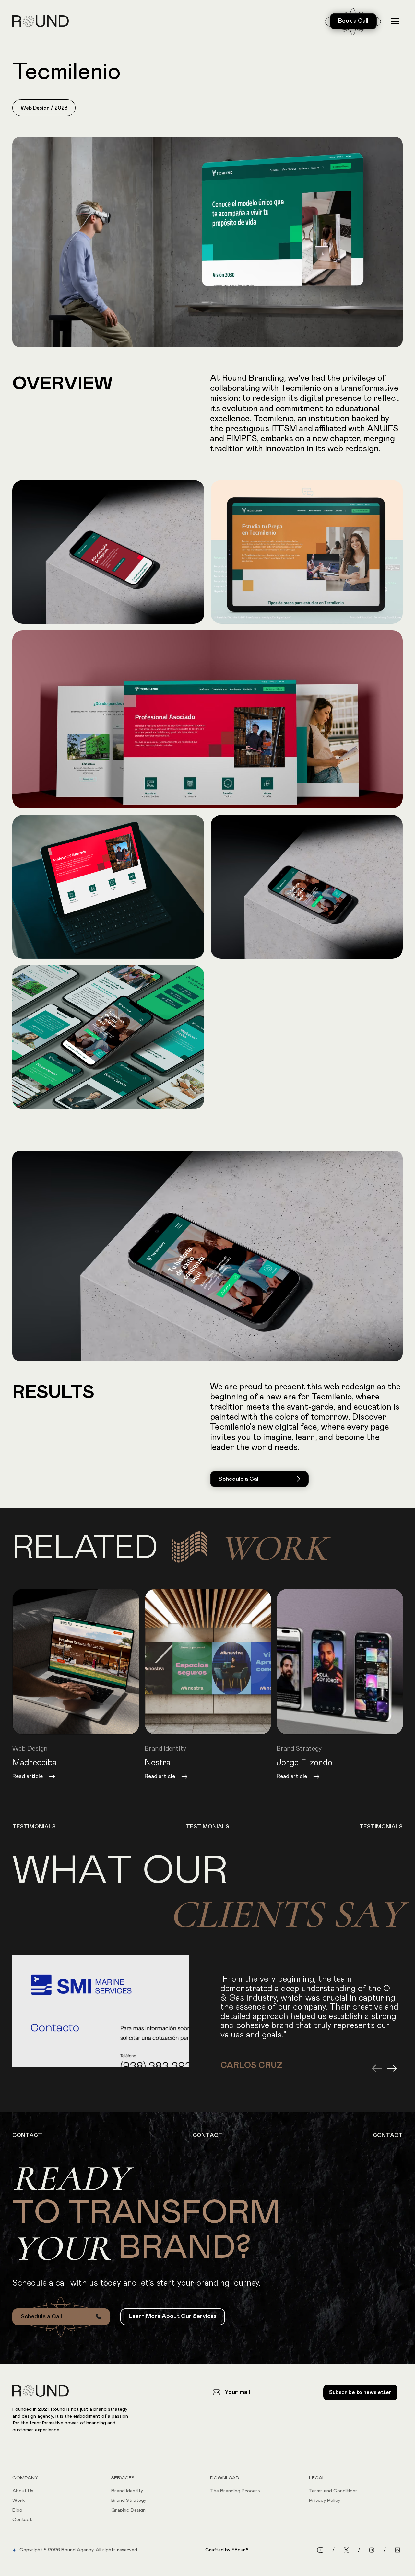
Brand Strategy (129, 2500)
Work (18, 2500)
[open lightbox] (207, 242)
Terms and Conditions (333, 2491)
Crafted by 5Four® (227, 2550)
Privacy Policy (325, 2500)
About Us (23, 2491)
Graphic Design (128, 2510)
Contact (22, 2519)
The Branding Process (235, 2491)
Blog (17, 2510)
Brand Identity (127, 2491)
